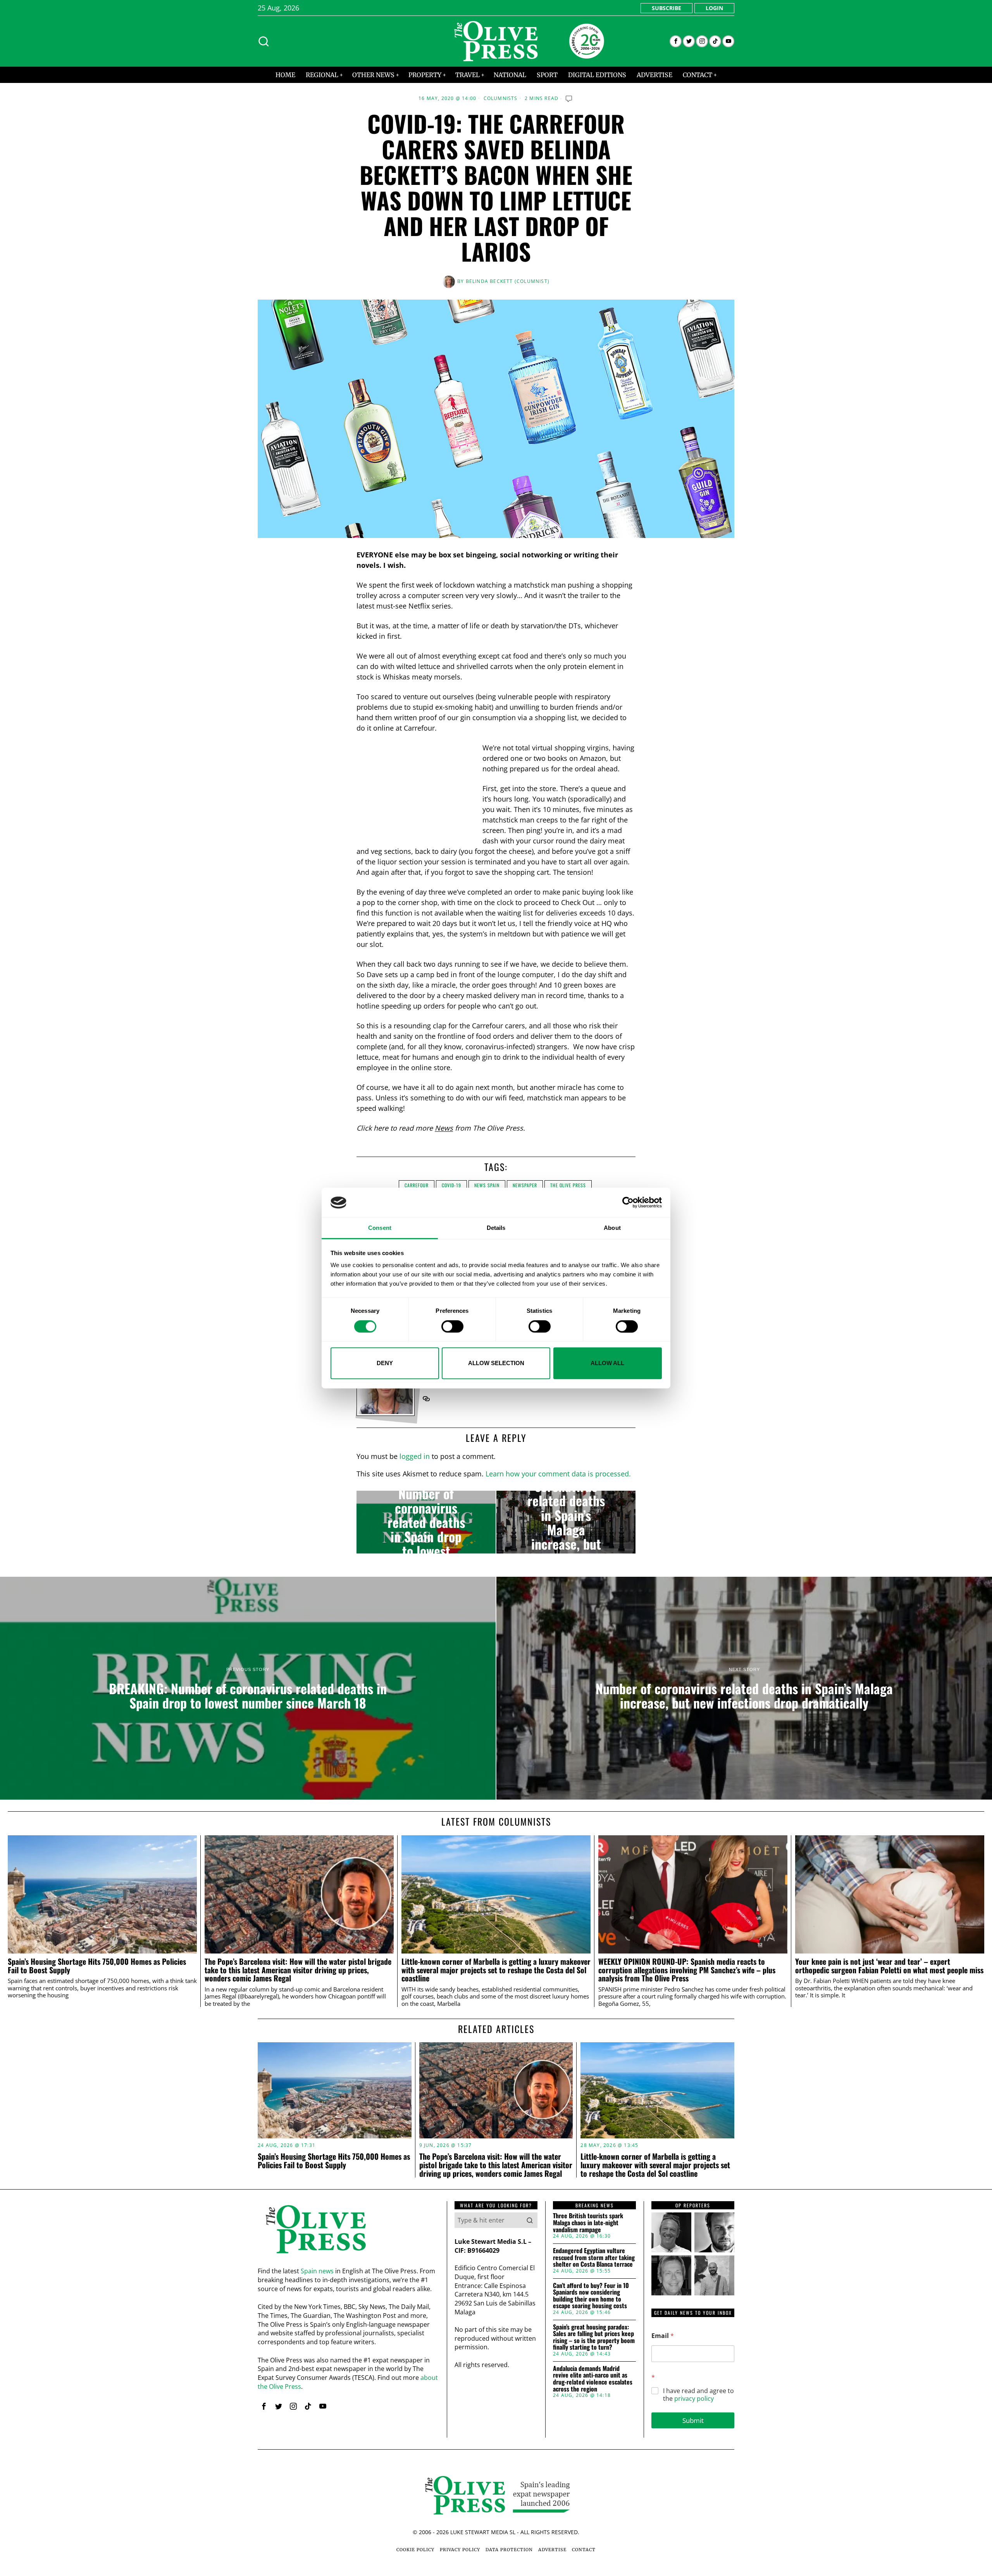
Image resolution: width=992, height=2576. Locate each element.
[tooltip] (676, 41)
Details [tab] (496, 1228)
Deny (385, 1363)
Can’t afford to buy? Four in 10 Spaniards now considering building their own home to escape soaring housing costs (591, 2296)
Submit (693, 2420)
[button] (530, 2220)
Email (663, 2336)
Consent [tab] (380, 1228)
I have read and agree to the (698, 2395)
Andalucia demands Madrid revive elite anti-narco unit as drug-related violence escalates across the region (593, 2379)
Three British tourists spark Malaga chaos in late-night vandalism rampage (588, 2223)
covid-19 (451, 1185)
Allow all (607, 1363)
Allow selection (496, 1363)
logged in (415, 1456)
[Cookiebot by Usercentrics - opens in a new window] (628, 1203)
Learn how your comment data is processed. (558, 1474)
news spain (487, 1185)
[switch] (452, 1326)
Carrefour (417, 1185)
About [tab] (612, 1228)
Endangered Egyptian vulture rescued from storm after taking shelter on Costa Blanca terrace (594, 2258)
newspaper (525, 1185)
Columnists (501, 98)
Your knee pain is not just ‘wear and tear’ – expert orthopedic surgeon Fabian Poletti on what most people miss (889, 1966)
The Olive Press (568, 1185)
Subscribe (666, 8)
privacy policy (694, 2398)
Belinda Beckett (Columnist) (508, 281)
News (444, 1128)
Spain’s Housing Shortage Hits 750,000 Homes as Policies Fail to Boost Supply (97, 1966)
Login (714, 8)
